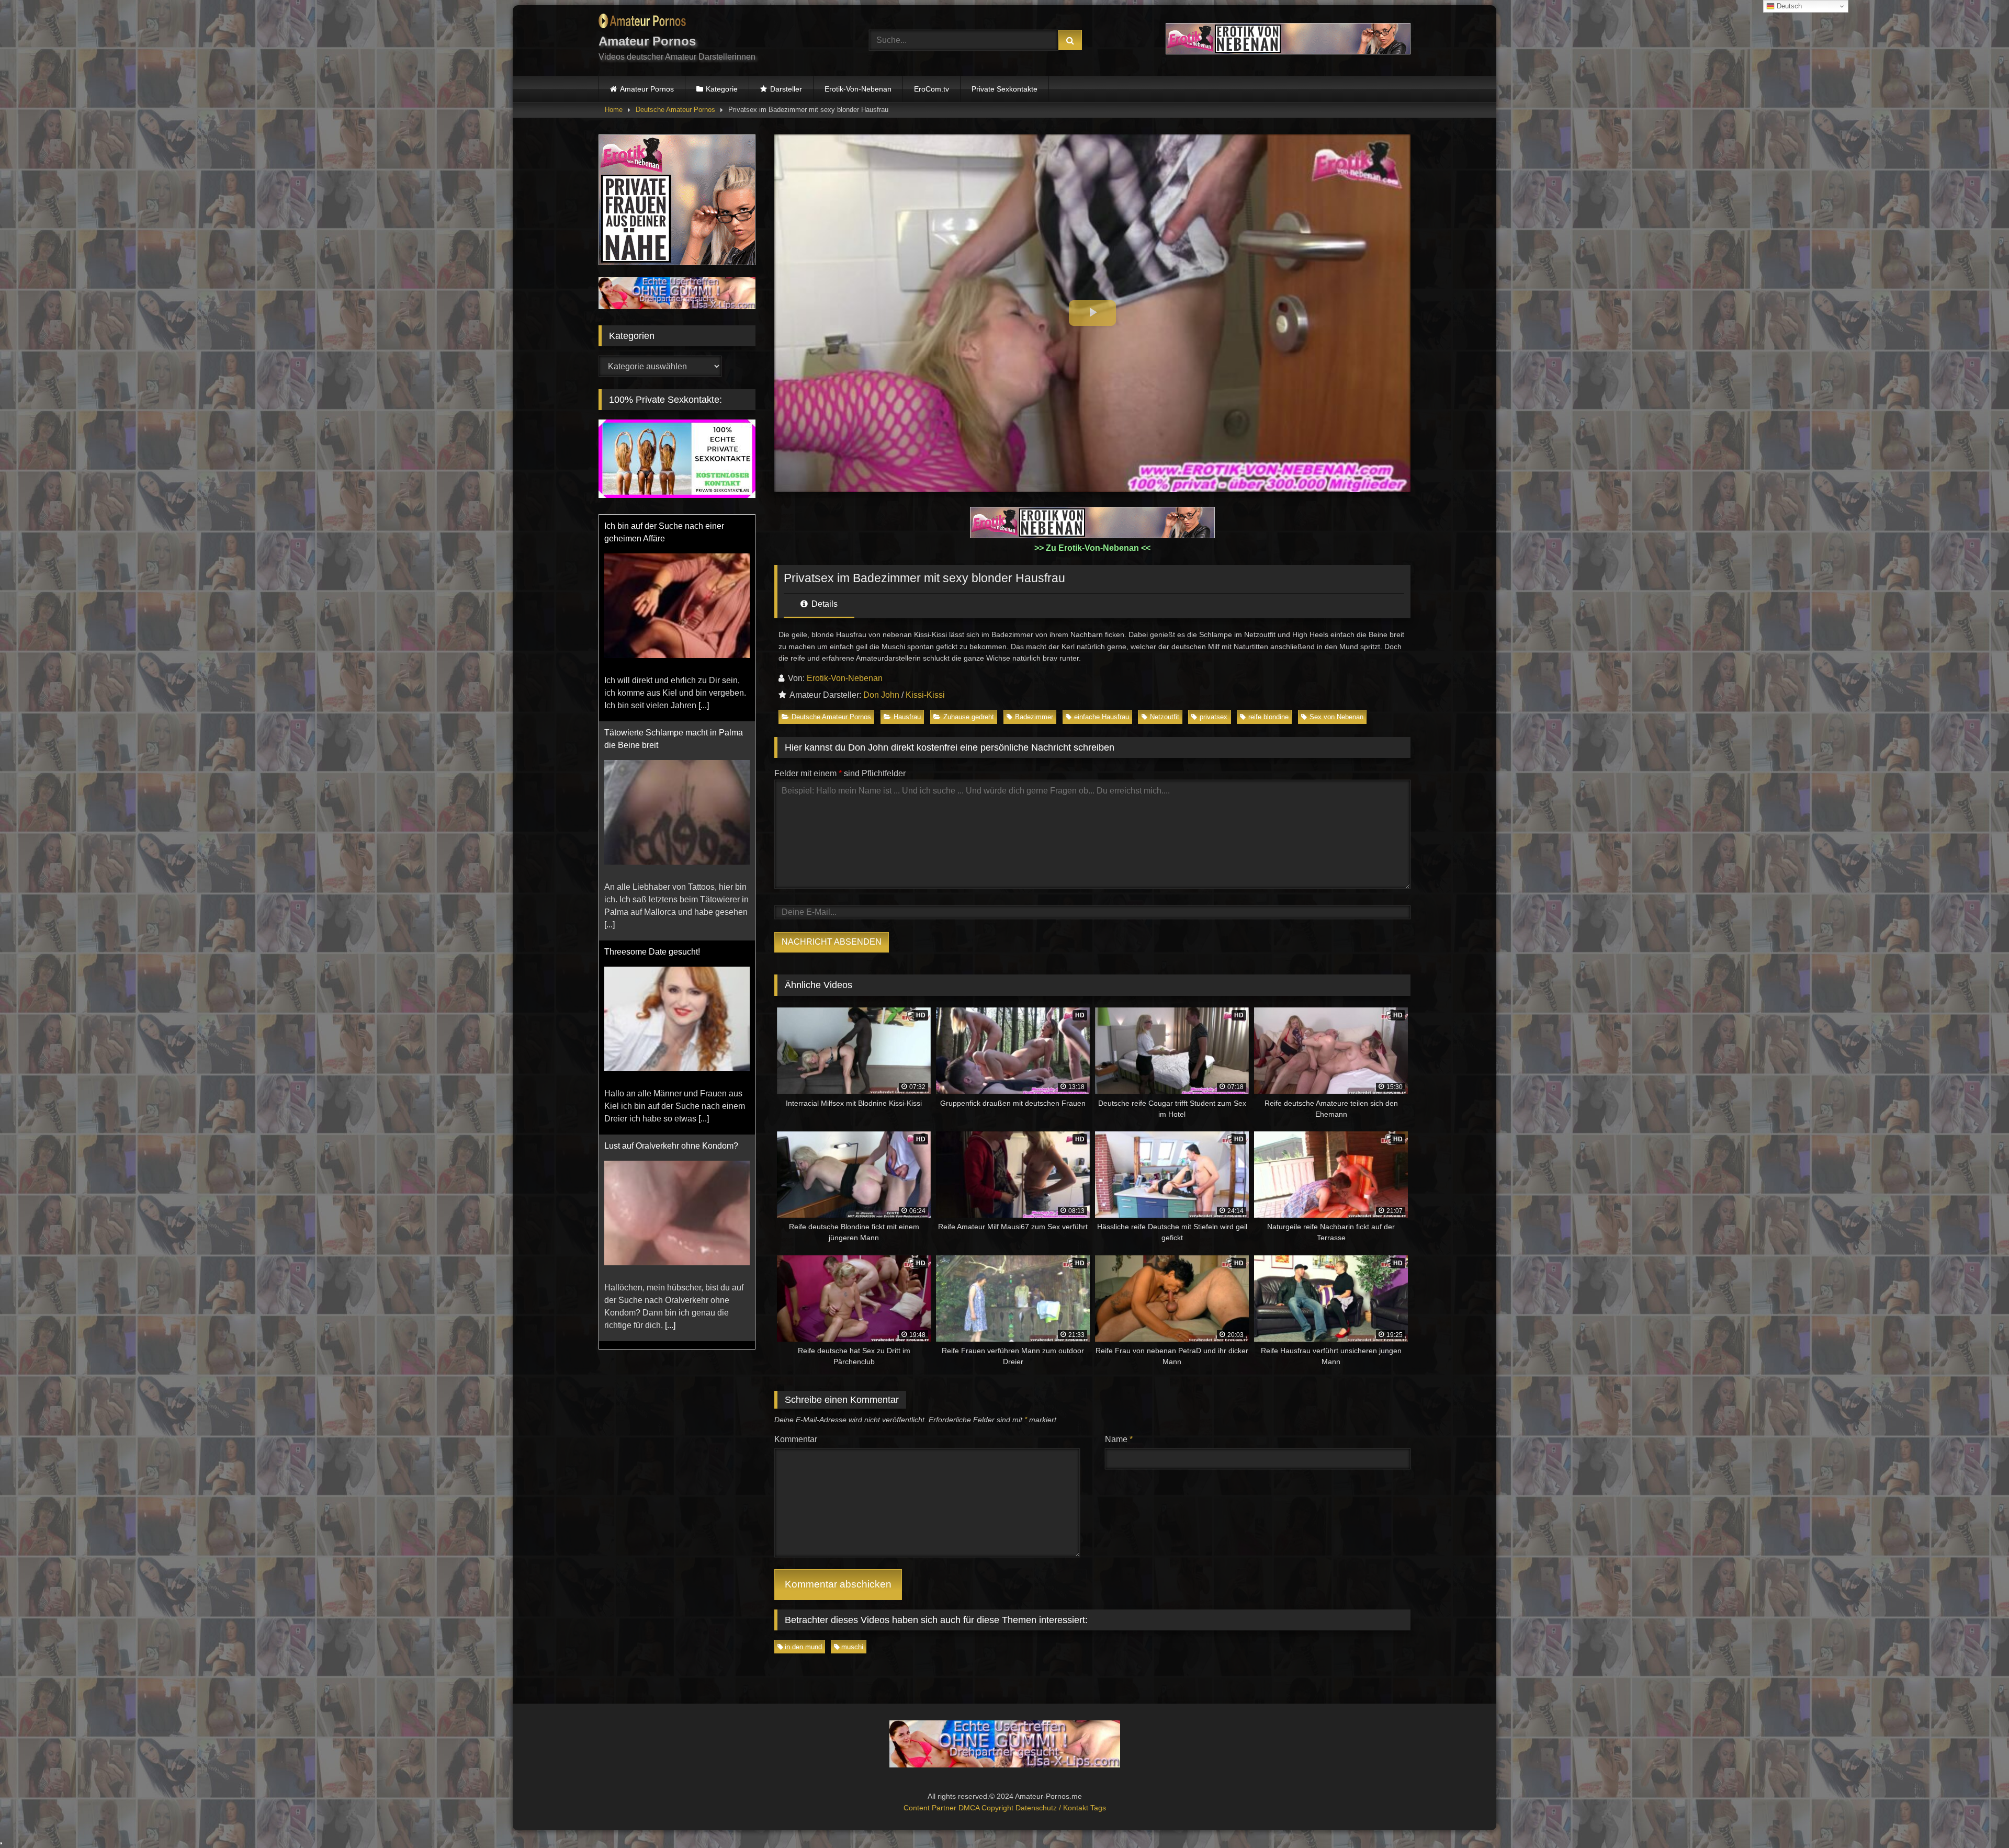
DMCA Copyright (987, 1808)
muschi (852, 1647)
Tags (1098, 1808)
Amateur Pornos (647, 89)
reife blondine (1268, 717)
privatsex (1214, 717)
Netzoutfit (1165, 717)
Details (823, 604)
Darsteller (786, 89)
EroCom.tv (932, 89)
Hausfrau (907, 717)
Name (1119, 1439)
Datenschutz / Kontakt (1053, 1808)
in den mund (803, 1647)
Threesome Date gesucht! (652, 745)
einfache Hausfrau (1102, 717)
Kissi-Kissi (925, 695)
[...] (610, 718)
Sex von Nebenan (1336, 717)
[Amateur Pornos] (642, 23)
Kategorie (722, 89)
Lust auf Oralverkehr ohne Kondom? (671, 939)
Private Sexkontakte (1004, 89)
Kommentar (796, 1439)
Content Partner (931, 1808)
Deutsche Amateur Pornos (675, 110)
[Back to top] (1977, 1817)
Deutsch (1788, 6)
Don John (881, 695)
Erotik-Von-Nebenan (858, 89)
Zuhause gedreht (969, 717)
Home (614, 110)
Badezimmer (1034, 717)
